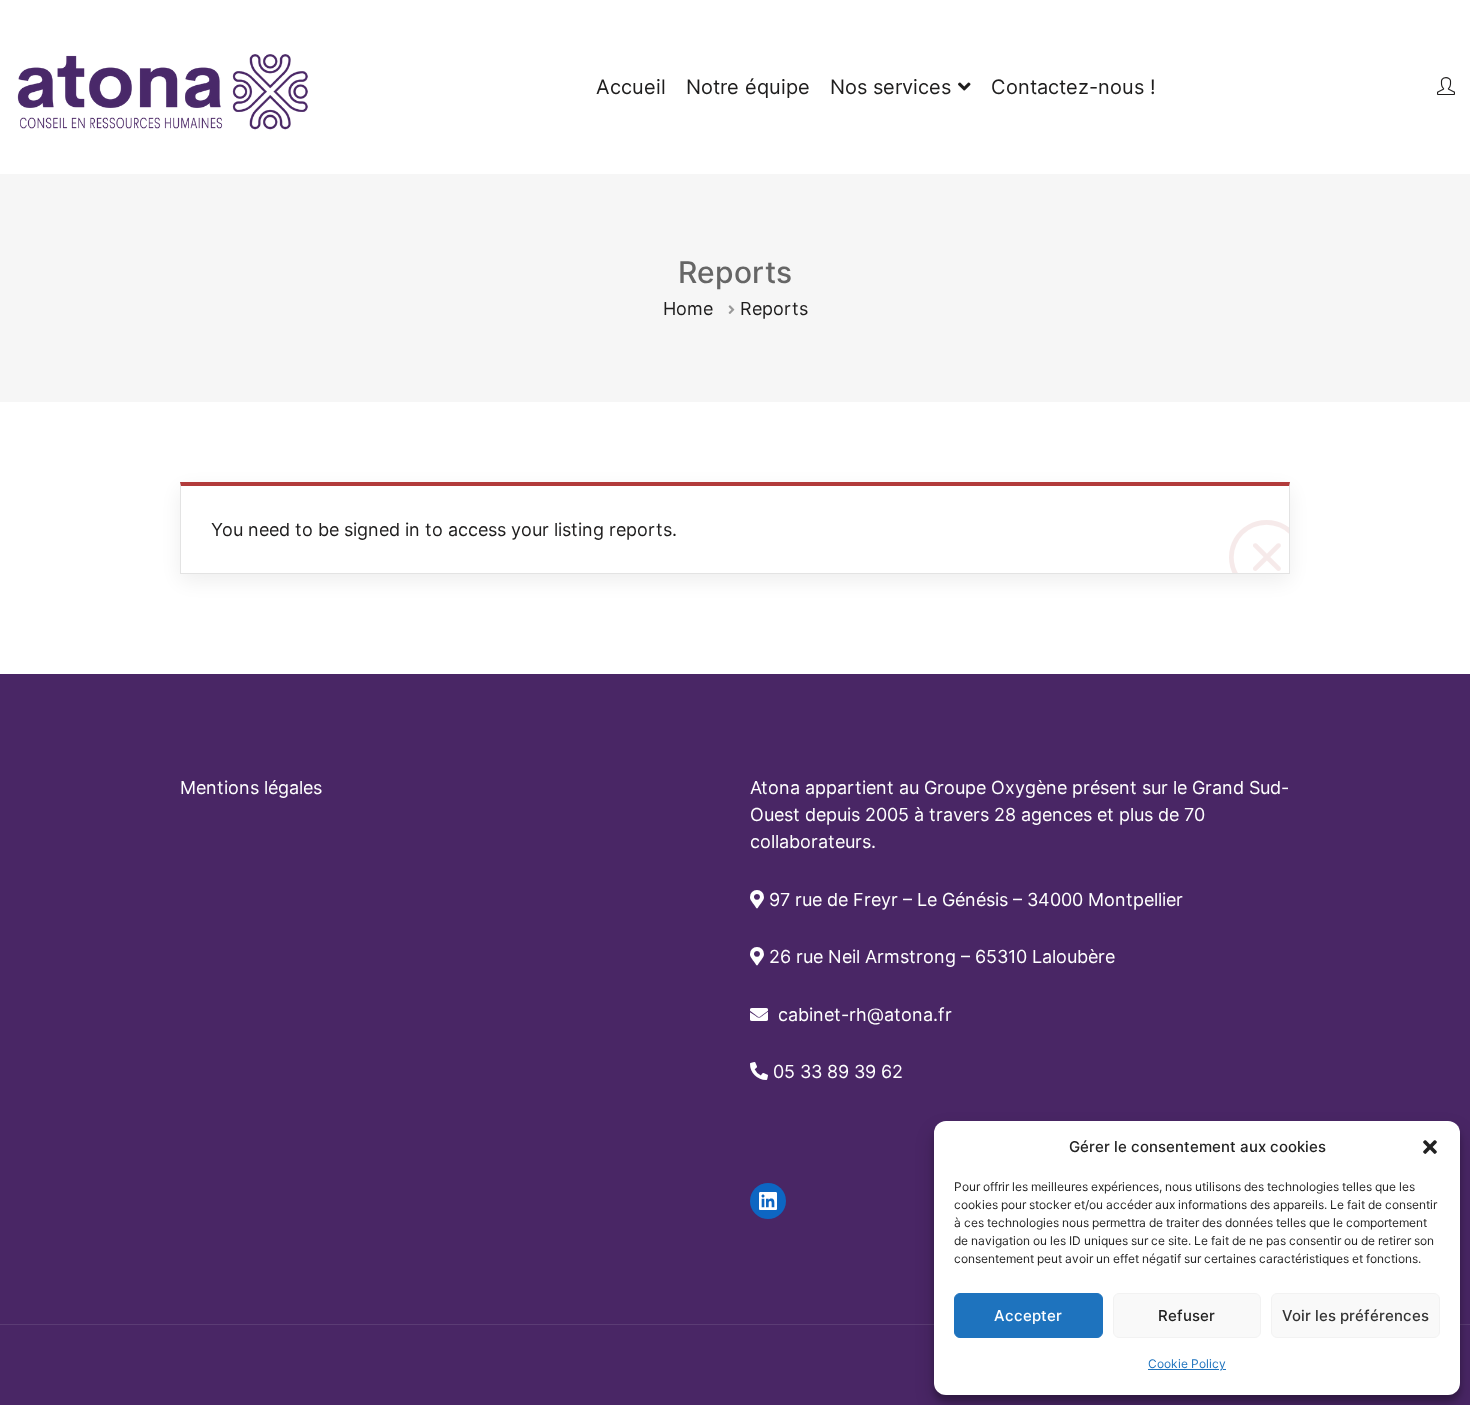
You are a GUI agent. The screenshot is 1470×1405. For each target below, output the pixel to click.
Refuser (1186, 1315)
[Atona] (165, 87)
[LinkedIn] (768, 1201)
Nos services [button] (890, 87)
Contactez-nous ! (1073, 87)
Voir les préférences (1355, 1315)
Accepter (1028, 1315)
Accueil (631, 87)
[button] (1430, 1147)
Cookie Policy (1187, 1363)
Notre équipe (748, 87)
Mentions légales (251, 787)
